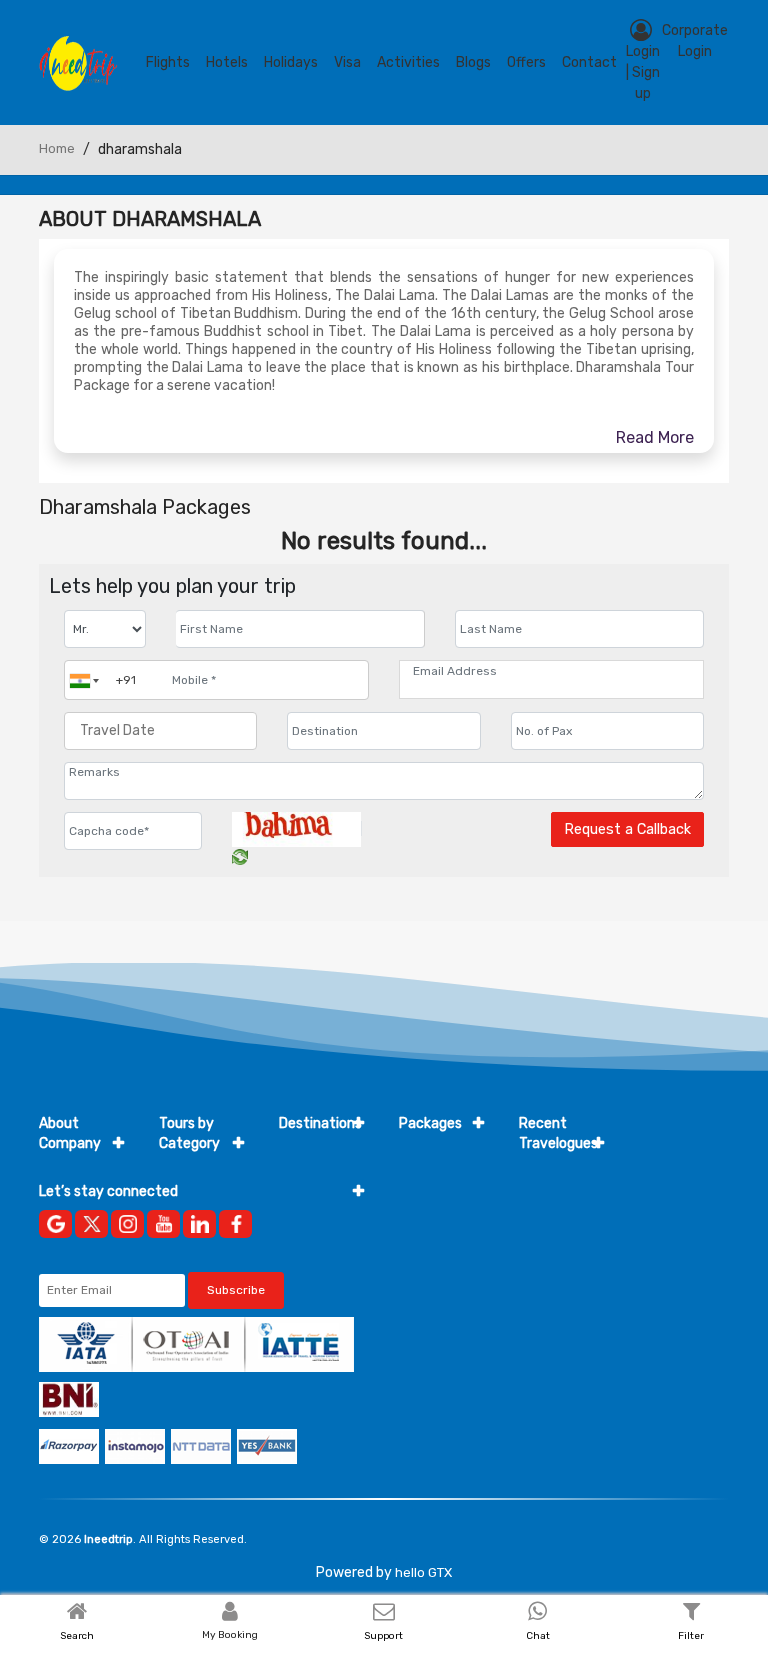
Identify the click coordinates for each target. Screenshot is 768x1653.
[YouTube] (163, 1224)
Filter (691, 1636)
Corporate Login (695, 41)
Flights (168, 62)
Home (57, 148)
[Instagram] (127, 1224)
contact (589, 62)
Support (383, 1636)
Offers (526, 62)
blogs (473, 62)
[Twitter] (91, 1224)
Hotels (227, 62)
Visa (347, 62)
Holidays (291, 62)
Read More (655, 437)
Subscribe (236, 1290)
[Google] (55, 1224)
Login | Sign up (643, 72)
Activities (408, 62)
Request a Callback (627, 829)
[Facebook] (235, 1224)
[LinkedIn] (199, 1224)
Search (77, 1636)
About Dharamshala (150, 219)
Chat (538, 1636)
